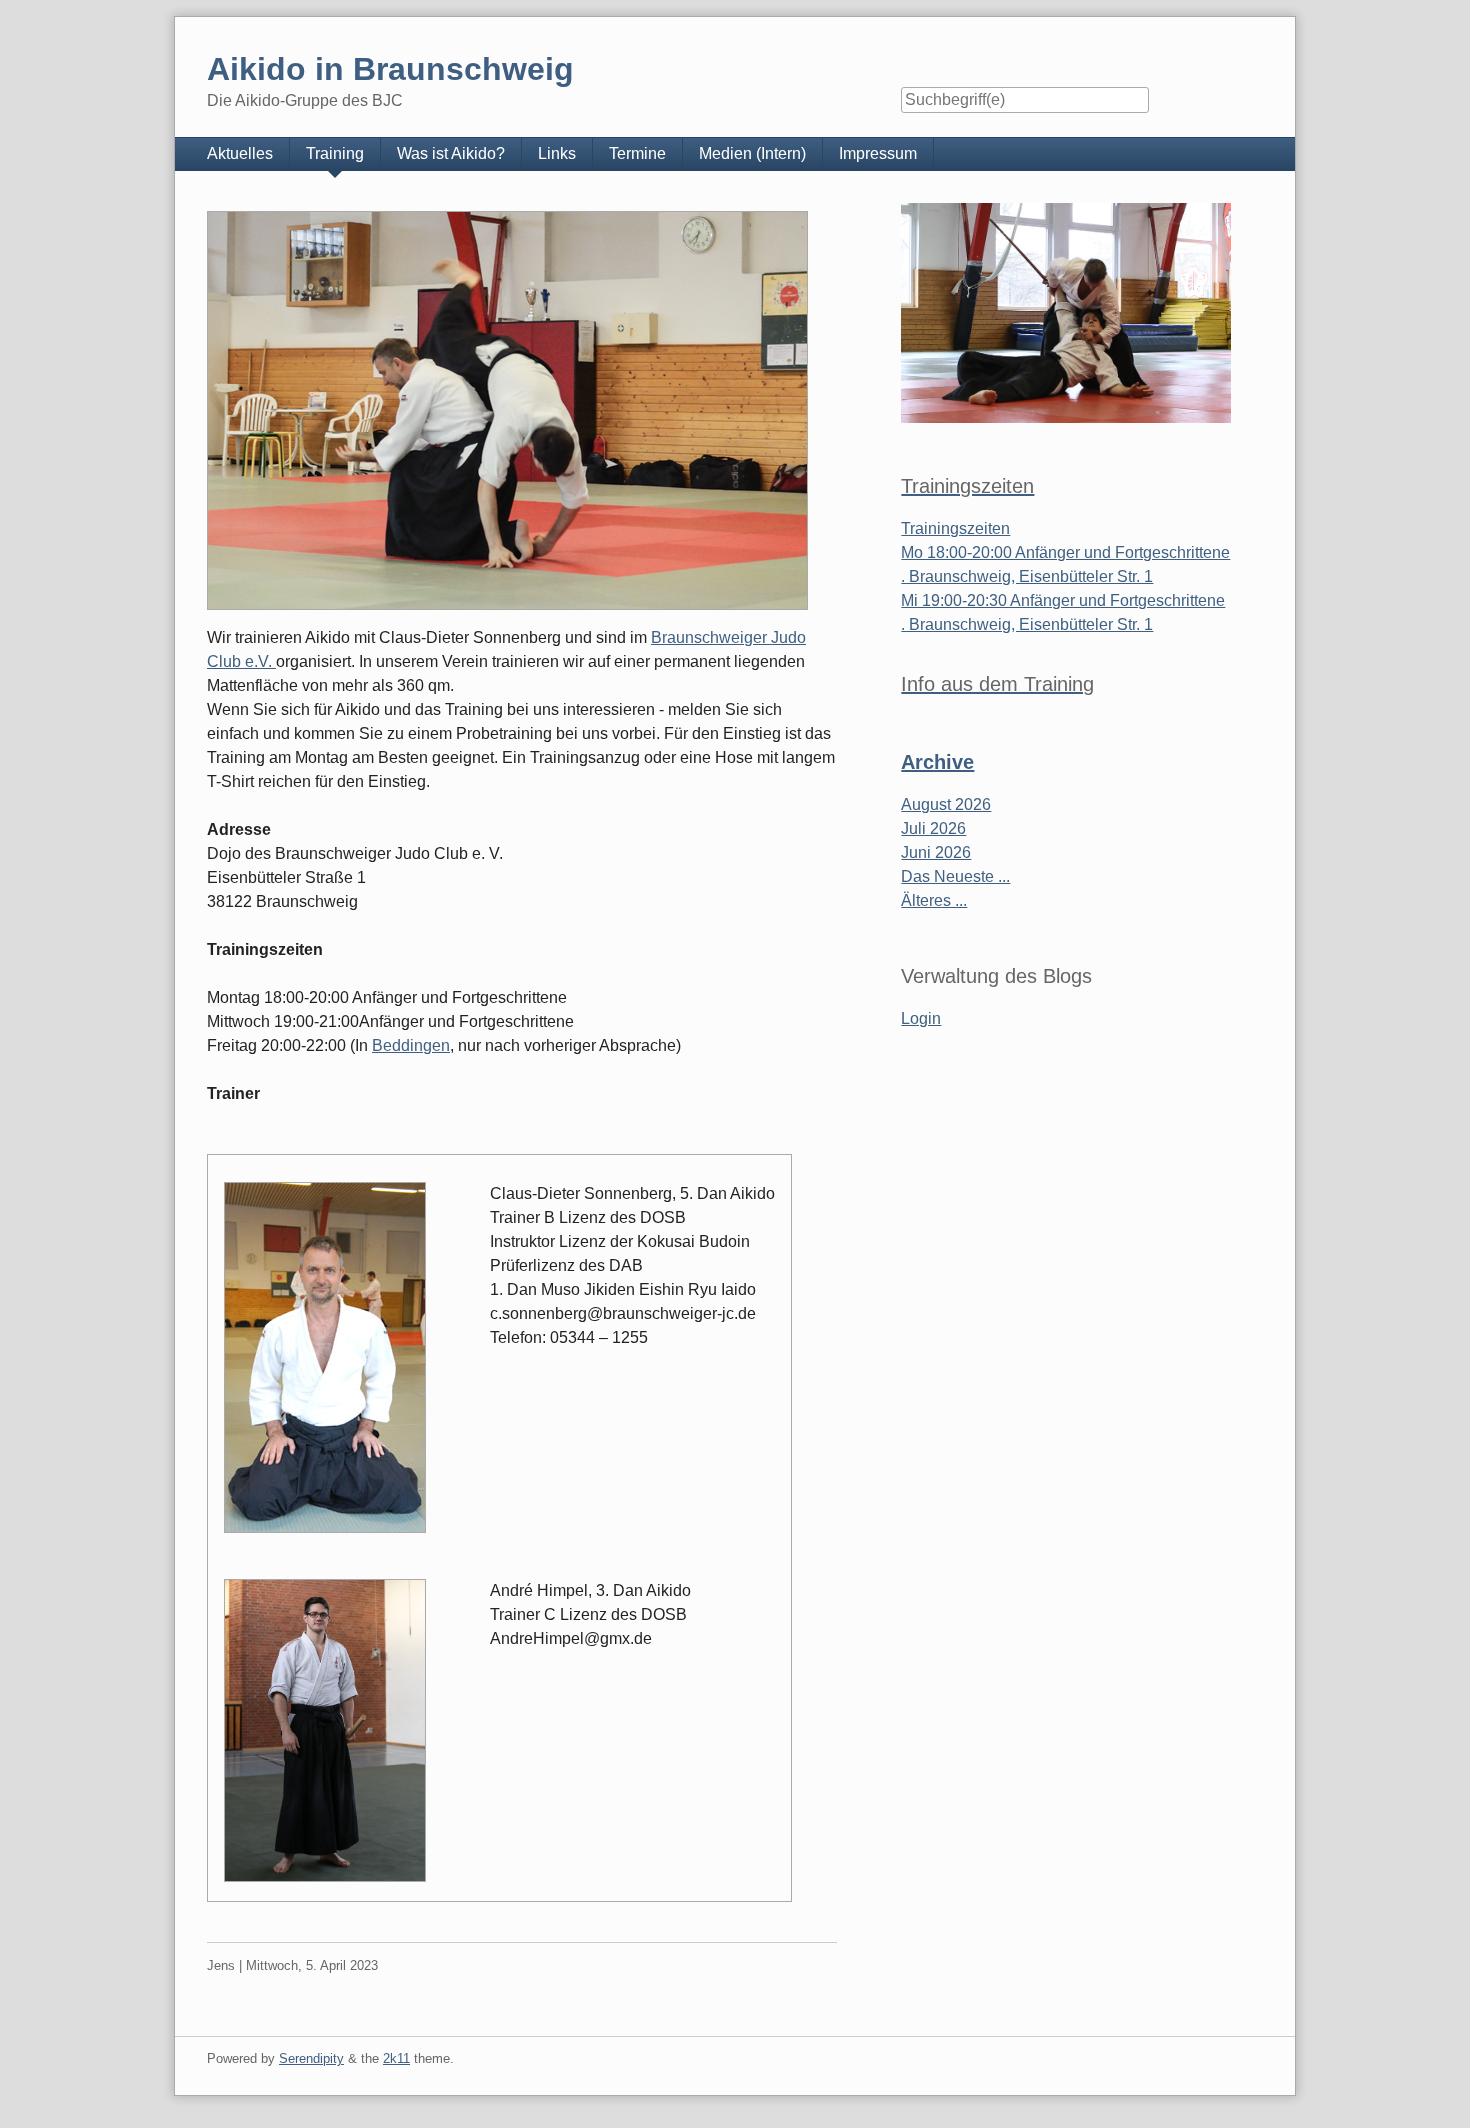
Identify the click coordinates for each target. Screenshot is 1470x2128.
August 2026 (946, 804)
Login (921, 1018)
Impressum (878, 153)
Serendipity (311, 2058)
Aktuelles (240, 153)
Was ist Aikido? (451, 153)
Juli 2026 (933, 828)
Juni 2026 (936, 852)
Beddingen (411, 1045)
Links (557, 153)
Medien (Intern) (752, 153)
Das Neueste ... (955, 876)
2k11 (396, 2058)
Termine (637, 153)
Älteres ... (934, 900)
